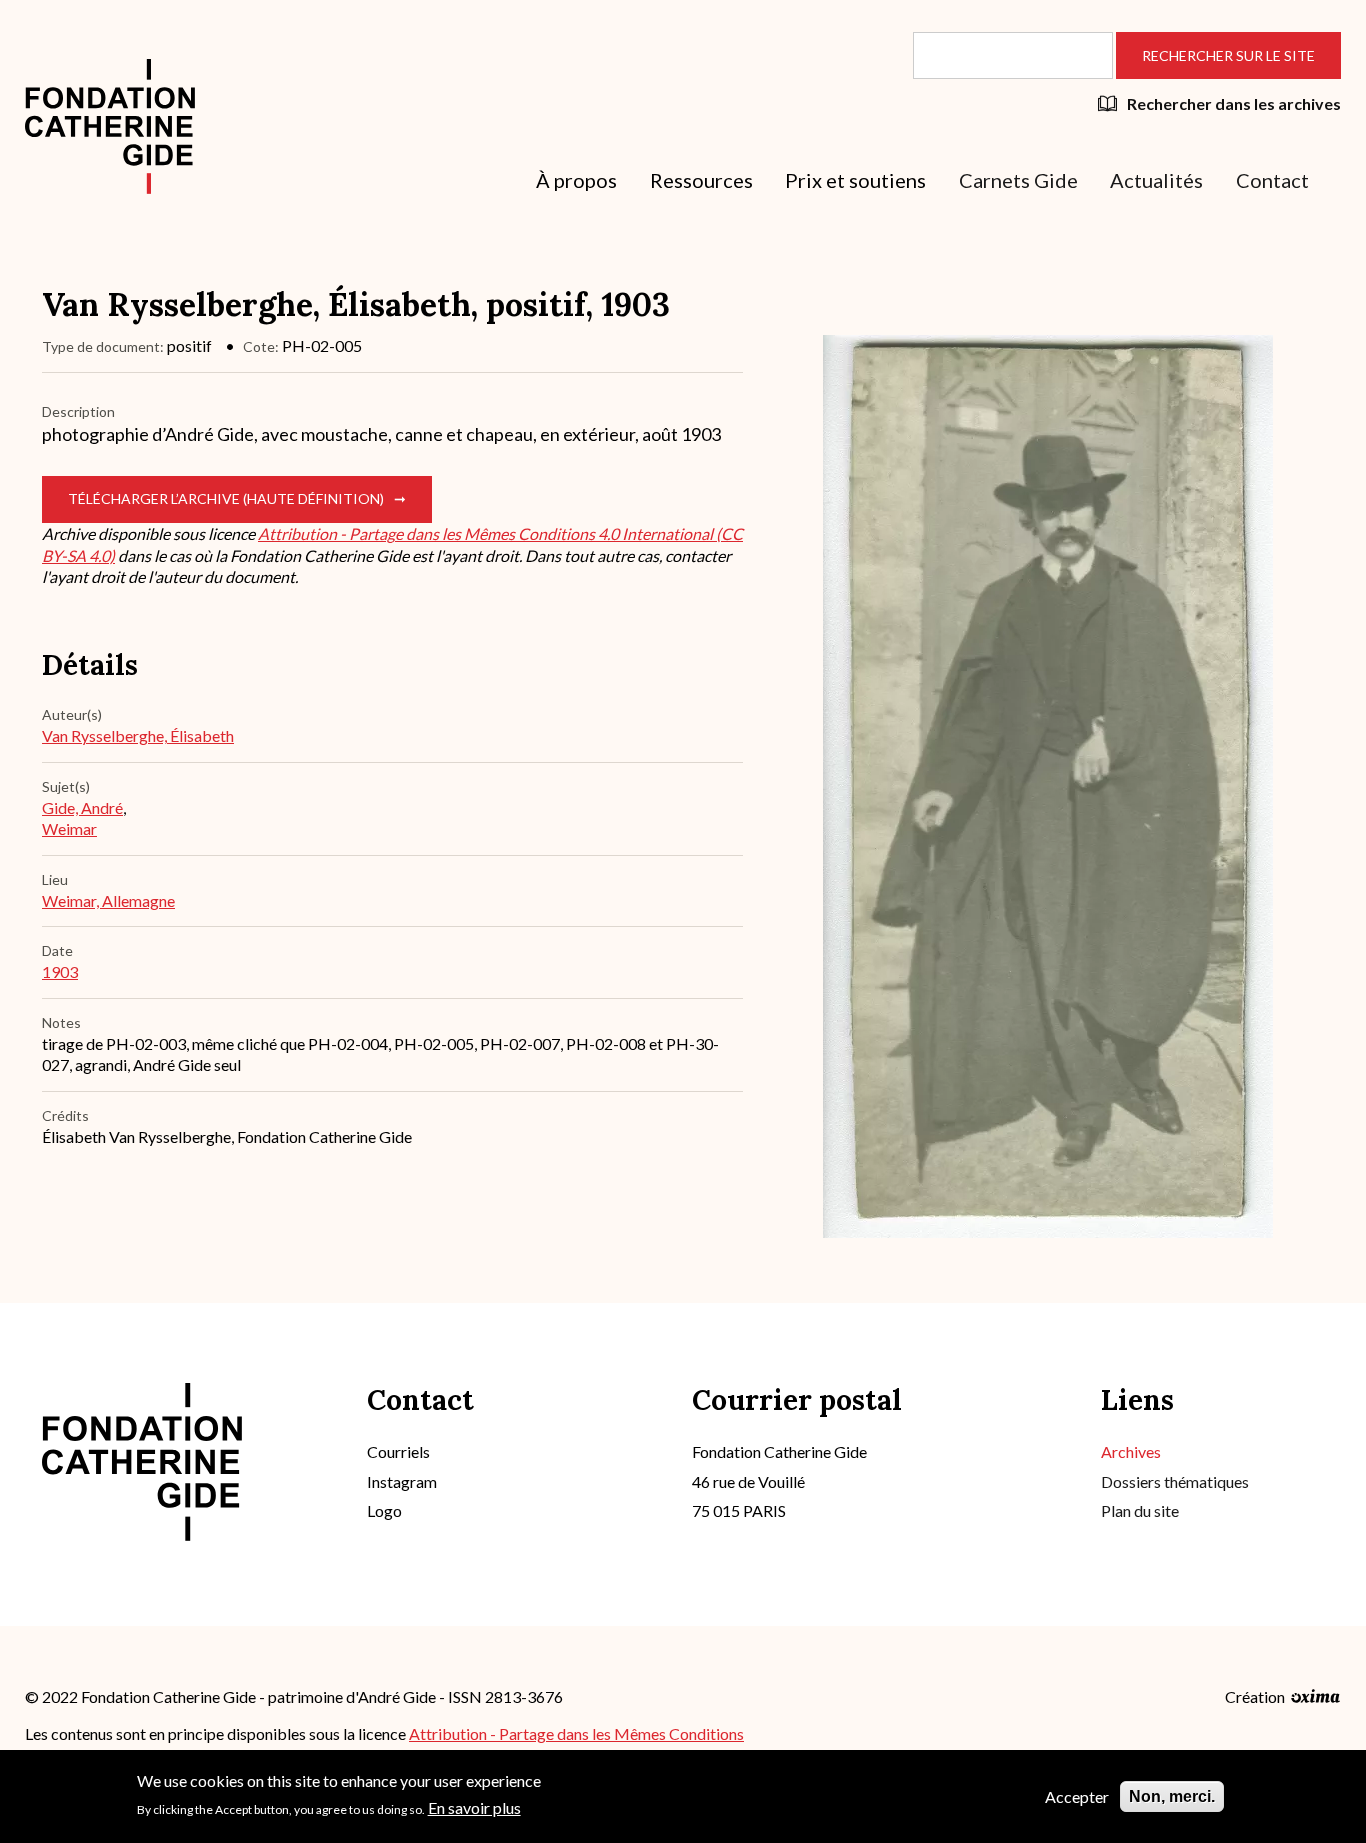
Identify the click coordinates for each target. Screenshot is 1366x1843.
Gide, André (82, 807)
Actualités (1156, 180)
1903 (60, 971)
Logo (384, 1510)
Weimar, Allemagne (108, 900)
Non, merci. (1172, 1796)
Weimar (69, 828)
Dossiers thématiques (1175, 1481)
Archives (1131, 1451)
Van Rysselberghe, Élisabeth (138, 735)
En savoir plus (474, 1807)
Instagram (402, 1481)
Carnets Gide (1018, 180)
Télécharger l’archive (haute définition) (226, 498)
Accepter (1077, 1796)
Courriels (398, 1451)
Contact (1272, 180)
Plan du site (1140, 1510)
